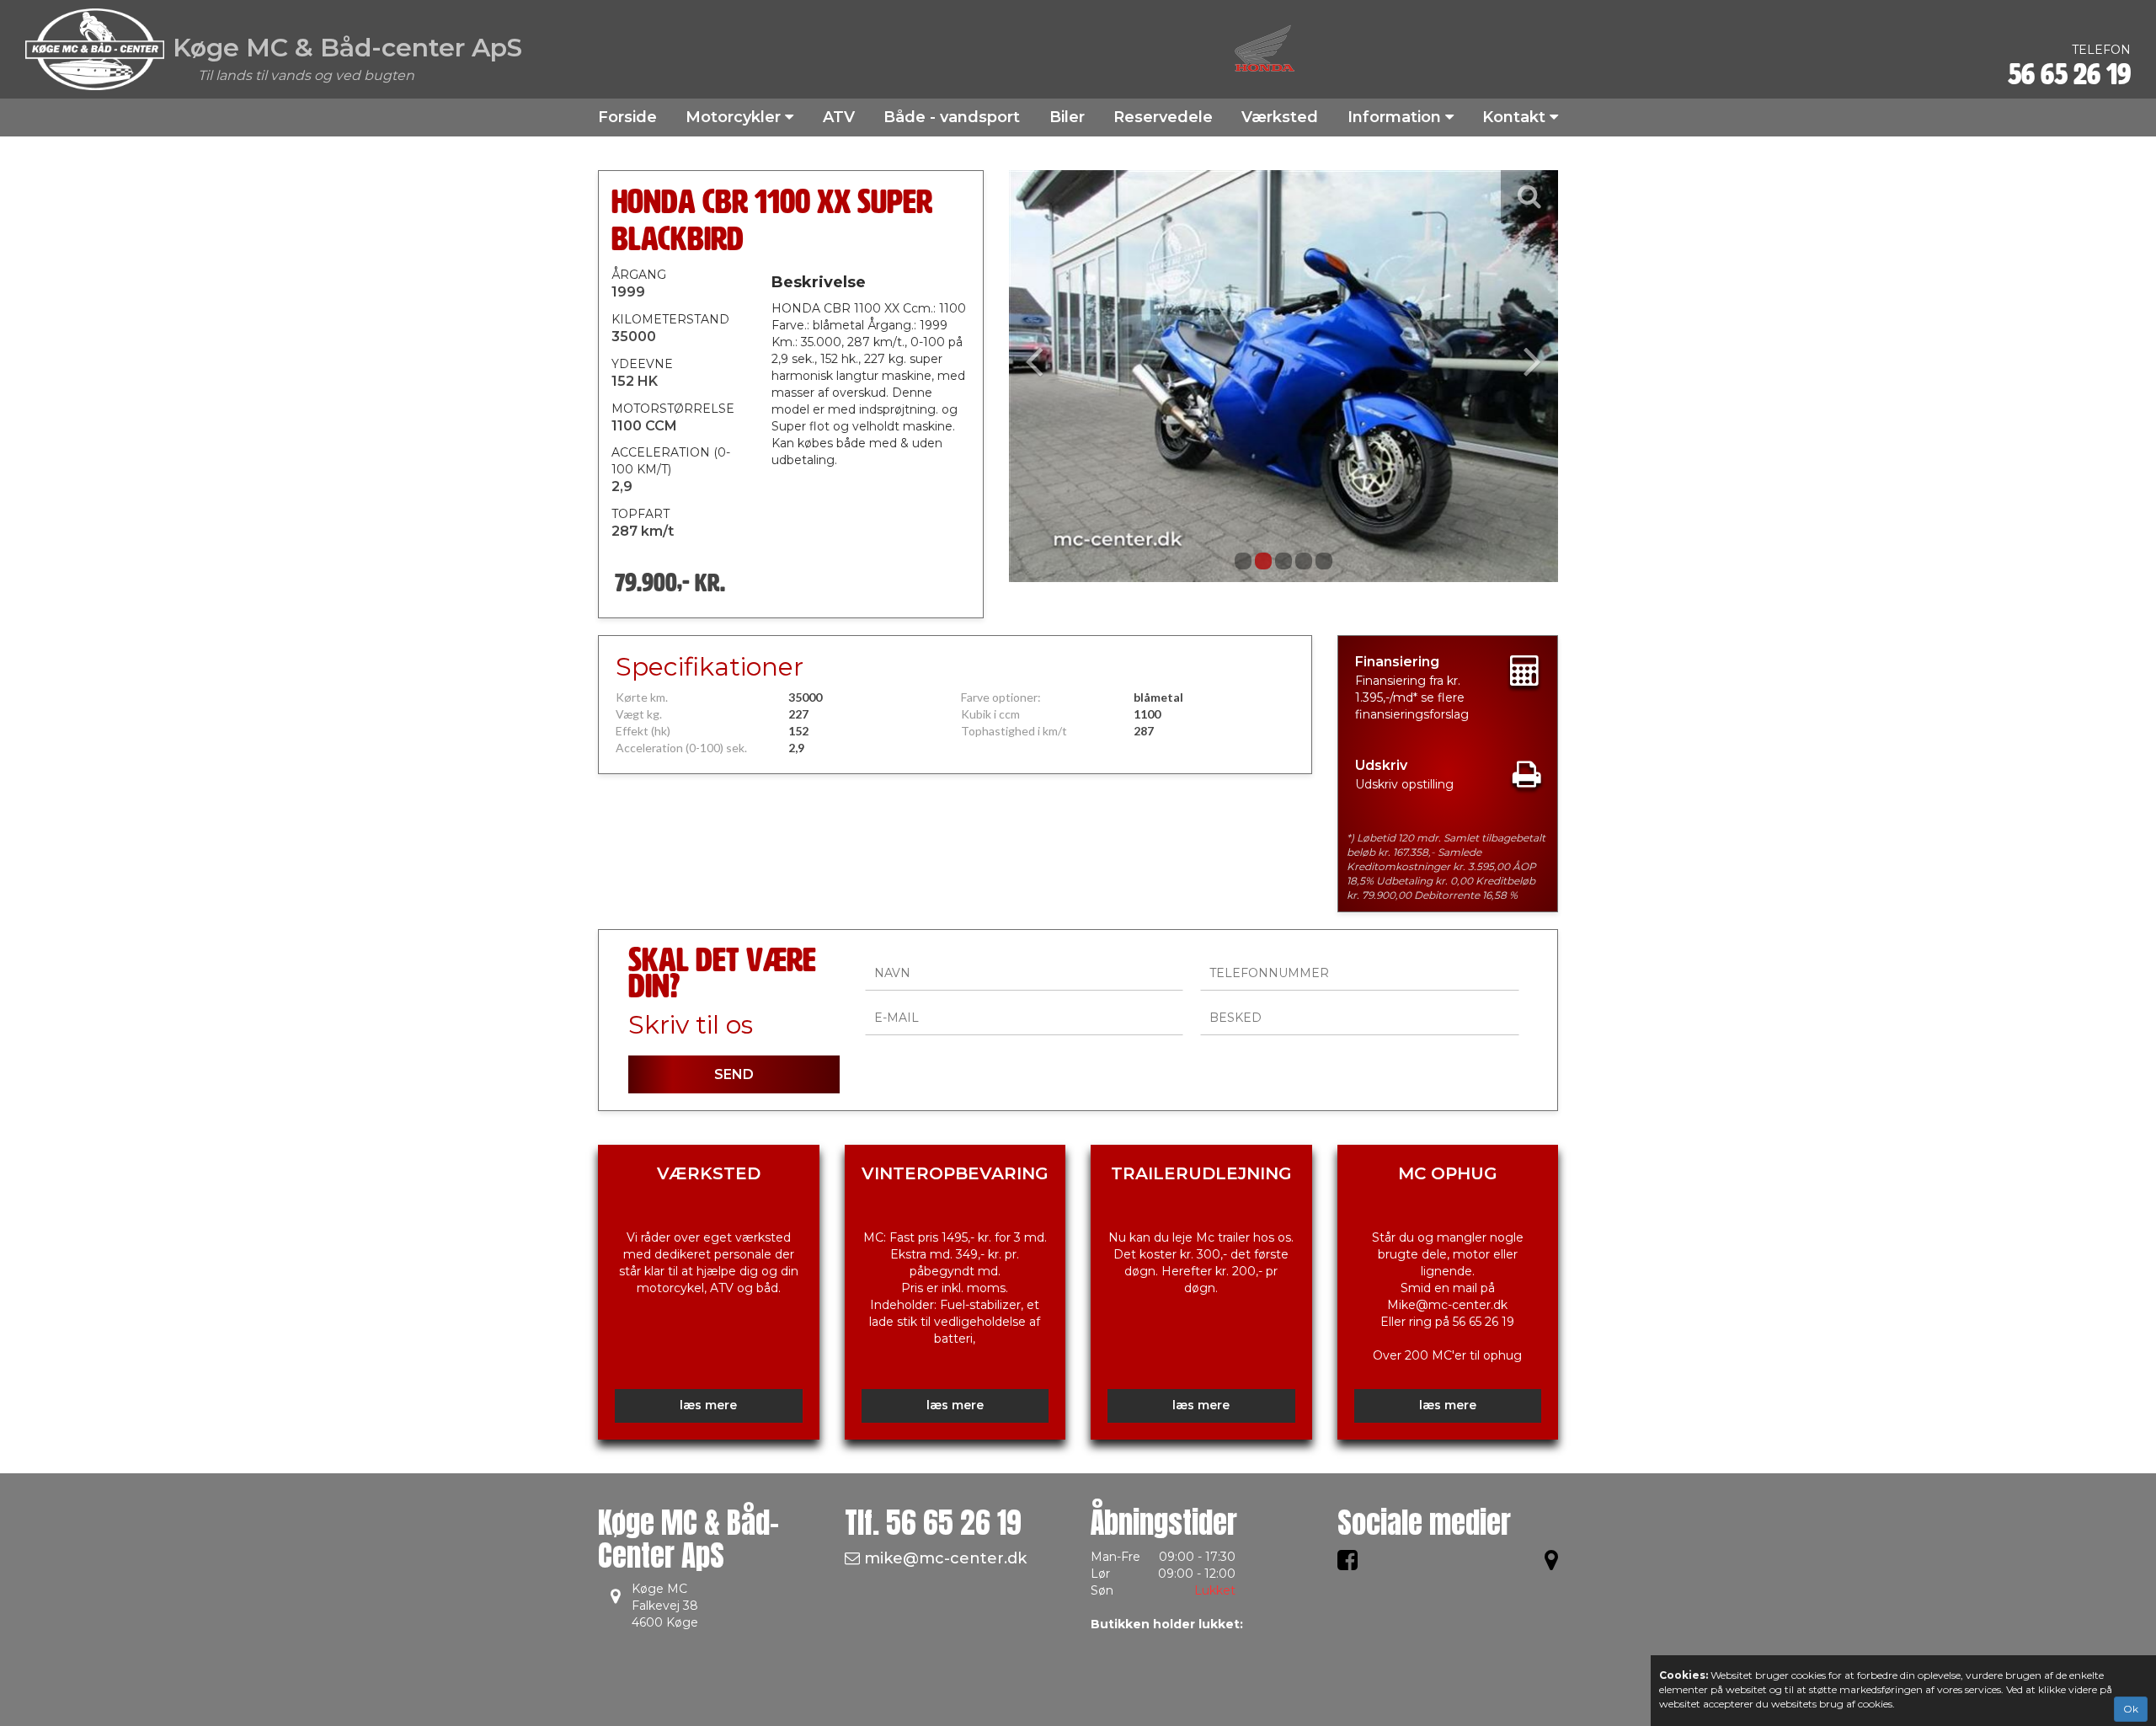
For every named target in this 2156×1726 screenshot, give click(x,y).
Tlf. (933, 1523)
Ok (2131, 1709)
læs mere (708, 1405)
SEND (734, 1074)
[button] (1050, 376)
